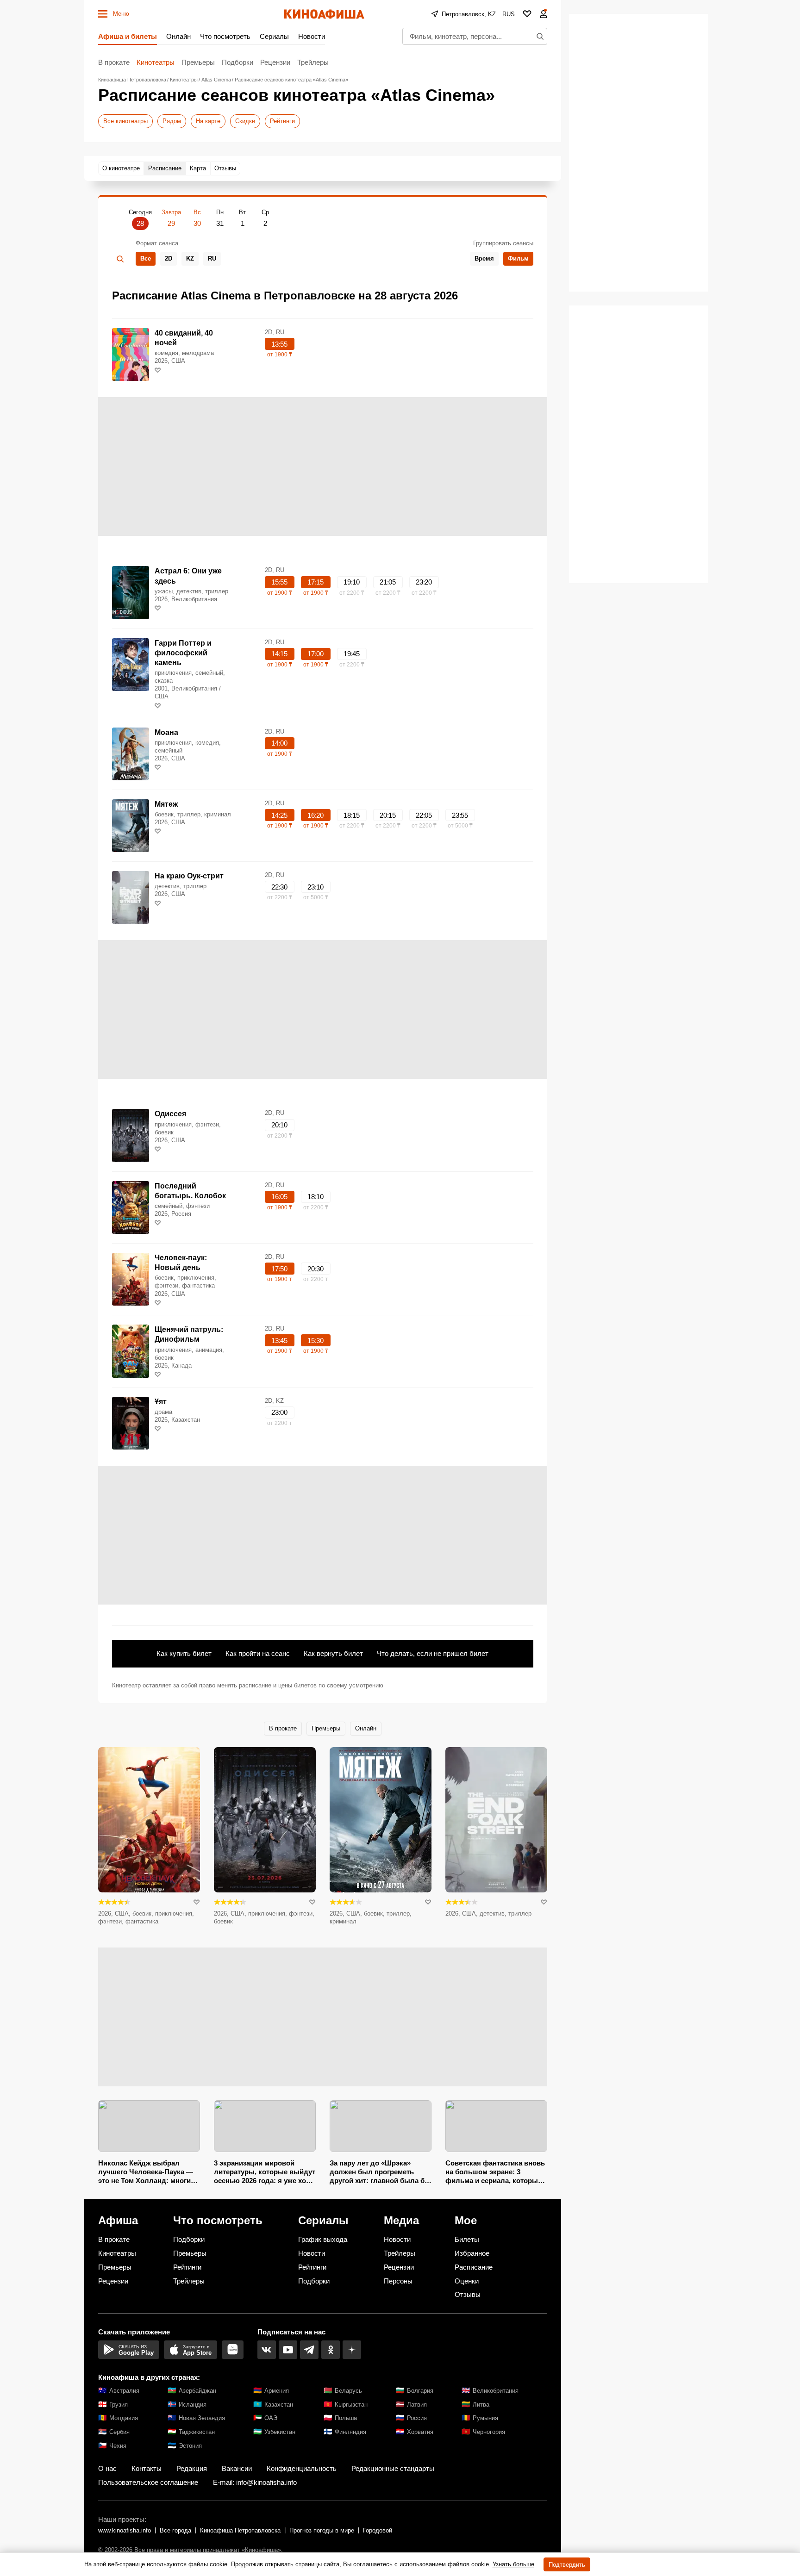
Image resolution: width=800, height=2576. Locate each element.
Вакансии (237, 2468)
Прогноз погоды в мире (322, 2530)
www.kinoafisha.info (125, 2530)
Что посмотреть (225, 36)
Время (484, 258)
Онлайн (178, 36)
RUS (509, 14)
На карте (208, 121)
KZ (190, 258)
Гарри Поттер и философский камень (183, 653)
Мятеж (166, 804)
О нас (107, 2468)
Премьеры (198, 62)
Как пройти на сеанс (258, 1653)
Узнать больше (513, 2564)
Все (146, 258)
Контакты (147, 2468)
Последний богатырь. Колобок (190, 1191)
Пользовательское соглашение (148, 2482)
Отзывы (468, 2294)
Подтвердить (567, 2565)
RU (212, 258)
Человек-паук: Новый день (181, 1263)
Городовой (378, 2530)
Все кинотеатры (125, 121)
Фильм (518, 258)
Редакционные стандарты (393, 2468)
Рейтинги (282, 121)
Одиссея (170, 1114)
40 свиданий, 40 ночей (184, 338)
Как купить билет (184, 1653)
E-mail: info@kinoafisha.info (255, 2482)
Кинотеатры (156, 62)
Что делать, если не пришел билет (433, 1653)
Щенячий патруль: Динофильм (189, 1334)
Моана (166, 732)
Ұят (161, 1402)
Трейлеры (313, 62)
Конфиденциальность (302, 2468)
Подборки (237, 62)
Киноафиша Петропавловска (240, 2530)
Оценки (467, 2281)
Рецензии (275, 62)
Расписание (474, 2267)
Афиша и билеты (128, 36)
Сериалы (274, 36)
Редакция (192, 2468)
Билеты (467, 2239)
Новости (312, 36)
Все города (175, 2530)
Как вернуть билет (333, 1653)
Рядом (172, 121)
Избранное (472, 2253)
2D (169, 258)
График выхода (323, 2239)
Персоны (398, 2281)
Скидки (245, 121)
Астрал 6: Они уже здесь (188, 576)
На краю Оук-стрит (189, 876)
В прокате (114, 62)
